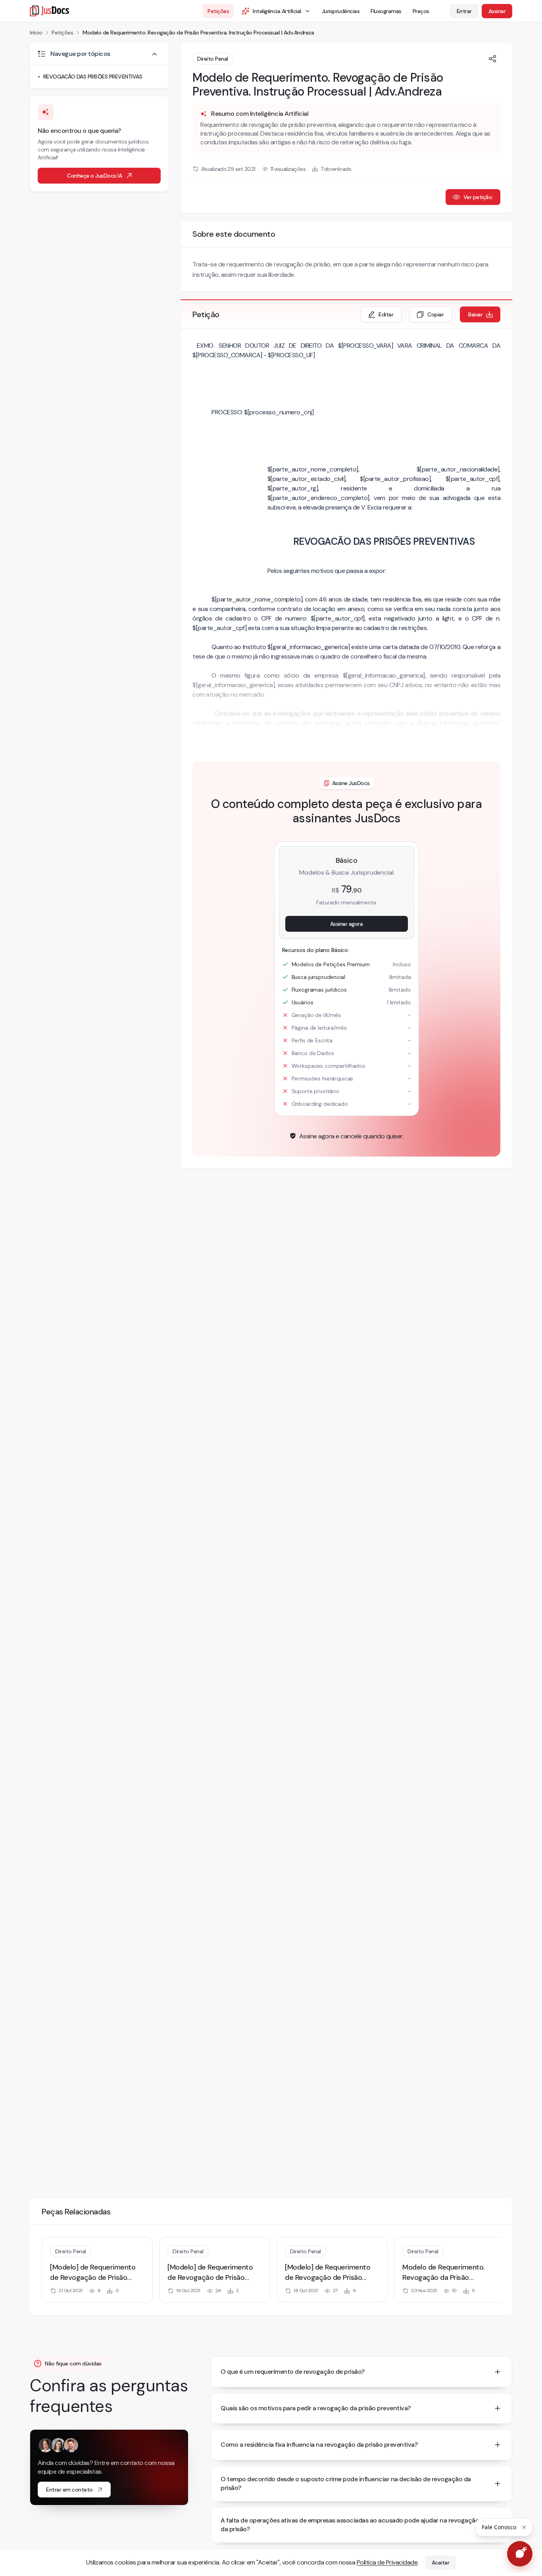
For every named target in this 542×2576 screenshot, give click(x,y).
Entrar (464, 11)
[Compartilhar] (492, 59)
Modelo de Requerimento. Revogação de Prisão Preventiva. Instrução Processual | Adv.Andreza (198, 33)
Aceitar (441, 2563)
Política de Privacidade (387, 2562)
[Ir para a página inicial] (49, 11)
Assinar (497, 11)
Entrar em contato (69, 2490)
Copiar (435, 314)
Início (36, 33)
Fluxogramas (386, 11)
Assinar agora (347, 924)
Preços (421, 11)
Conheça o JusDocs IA (94, 176)
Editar (386, 314)
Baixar (475, 314)
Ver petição (478, 197)
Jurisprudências (341, 11)
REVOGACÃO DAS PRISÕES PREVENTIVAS (93, 77)
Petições (218, 11)
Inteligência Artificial (277, 11)
